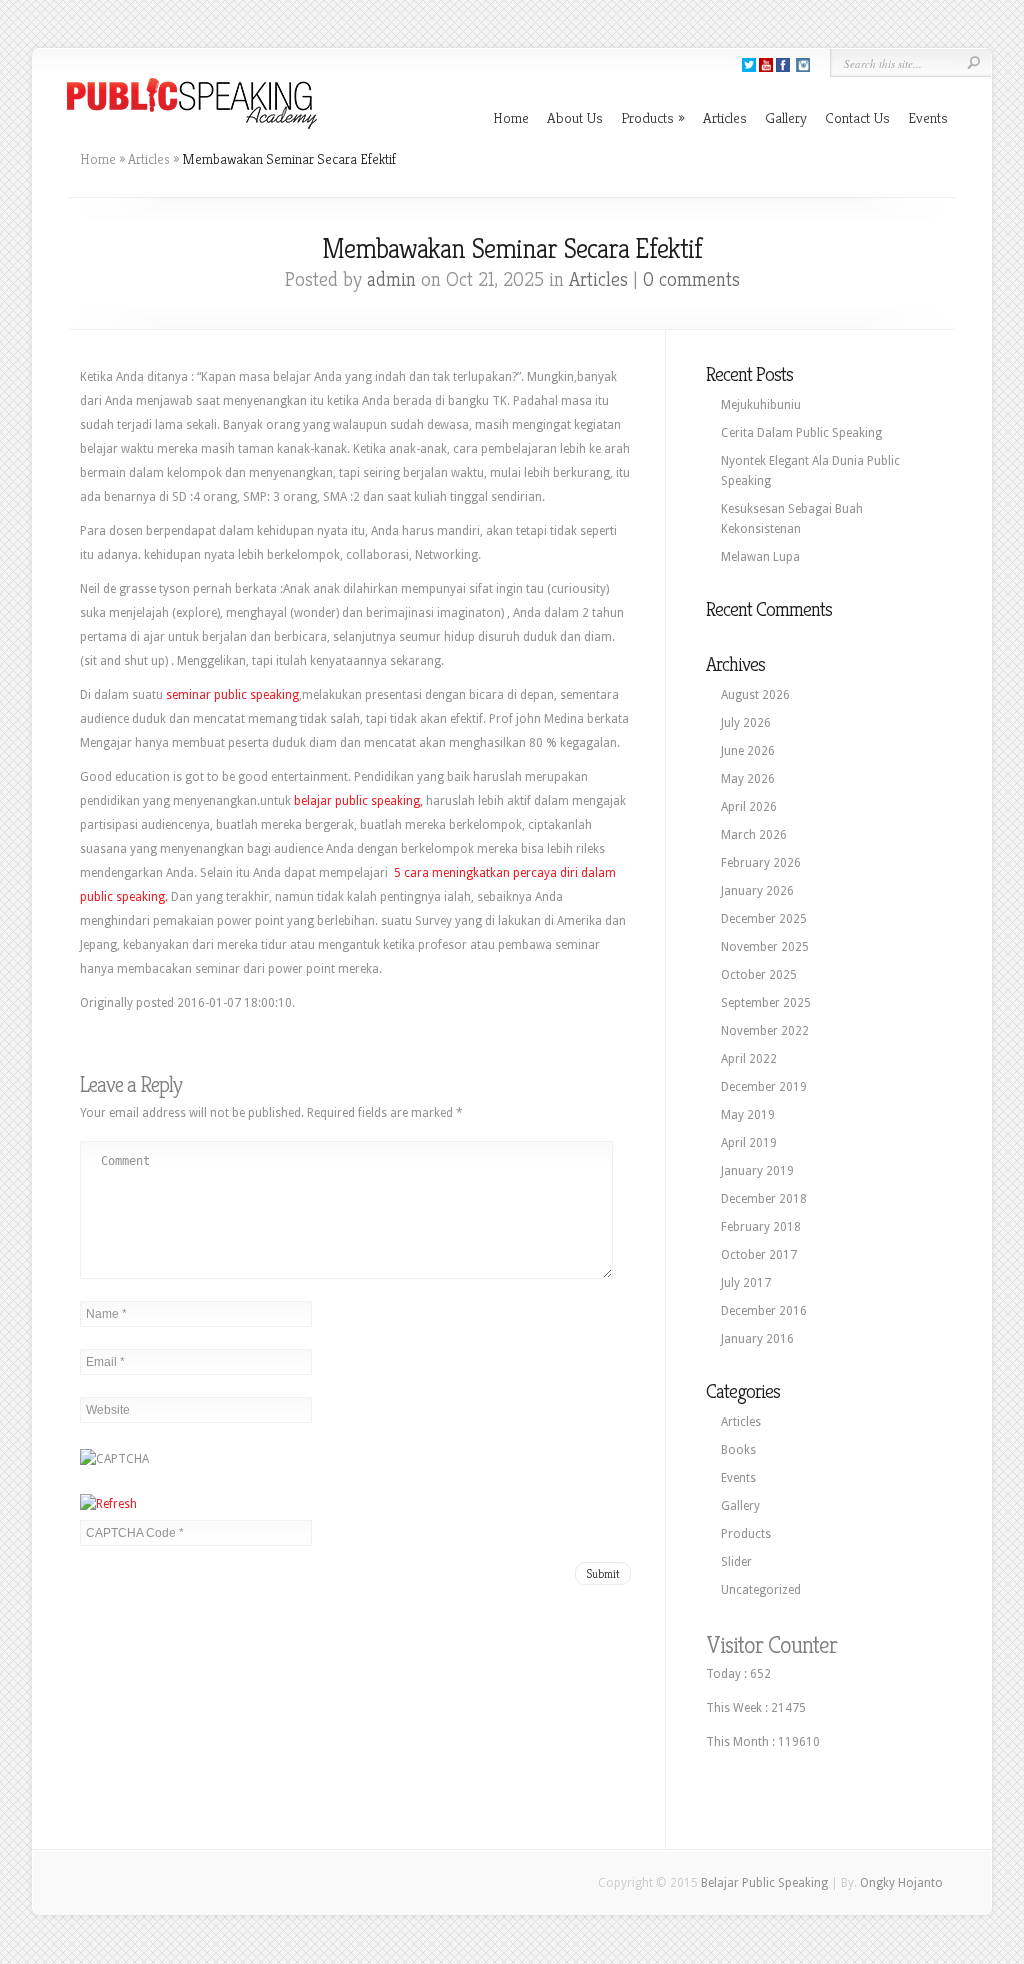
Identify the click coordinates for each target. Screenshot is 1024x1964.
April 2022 (749, 1059)
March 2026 (754, 835)
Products (653, 117)
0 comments (691, 279)
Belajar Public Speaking (764, 1883)
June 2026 (748, 751)
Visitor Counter (771, 1645)
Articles (725, 117)
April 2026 (749, 807)
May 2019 (748, 1115)
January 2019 (757, 1171)
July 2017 (746, 1283)
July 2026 (746, 723)
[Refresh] (108, 1504)
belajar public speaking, (358, 801)
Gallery (786, 117)
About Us (575, 117)
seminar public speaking (232, 695)
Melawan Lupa (760, 557)
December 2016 (764, 1311)
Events (928, 117)
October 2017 (759, 1255)
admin (391, 279)
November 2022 (765, 1031)
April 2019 (749, 1143)
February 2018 (761, 1227)
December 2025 (764, 919)
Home (511, 117)
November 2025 (765, 947)
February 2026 (761, 863)
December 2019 (764, 1087)
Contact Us (857, 117)
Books (738, 1450)
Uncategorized (761, 1590)
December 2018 (764, 1199)
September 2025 (766, 1003)
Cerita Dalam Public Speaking (801, 433)
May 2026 (748, 779)
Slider (736, 1562)
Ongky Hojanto (901, 1883)
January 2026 (757, 891)
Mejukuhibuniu (761, 405)
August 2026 (755, 695)
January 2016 (757, 1339)
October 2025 (759, 975)
